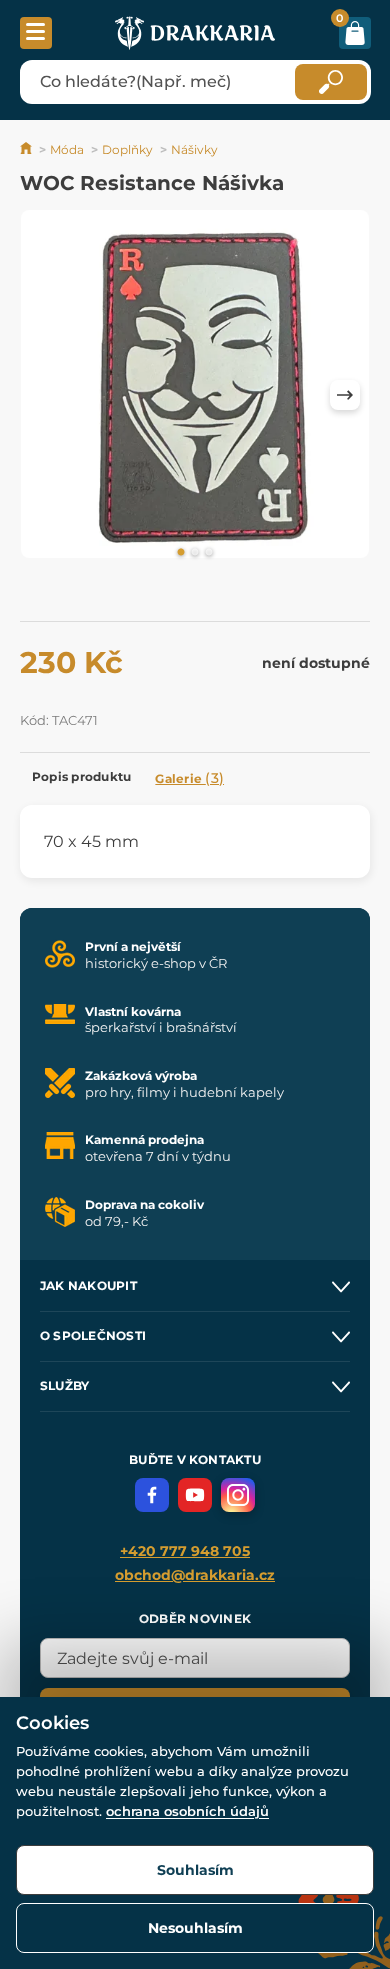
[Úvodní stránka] (27, 149)
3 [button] (209, 553)
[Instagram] (238, 1495)
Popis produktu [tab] (81, 776)
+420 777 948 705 (185, 1551)
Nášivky (194, 149)
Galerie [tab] (189, 778)
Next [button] (345, 395)
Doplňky (127, 149)
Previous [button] (45, 395)
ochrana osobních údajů (187, 1811)
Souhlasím (195, 1870)
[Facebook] (152, 1495)
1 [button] (181, 553)
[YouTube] (195, 1495)
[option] (195, 387)
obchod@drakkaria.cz (195, 1575)
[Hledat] (331, 82)
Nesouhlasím (195, 1928)
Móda (67, 149)
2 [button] (195, 553)
